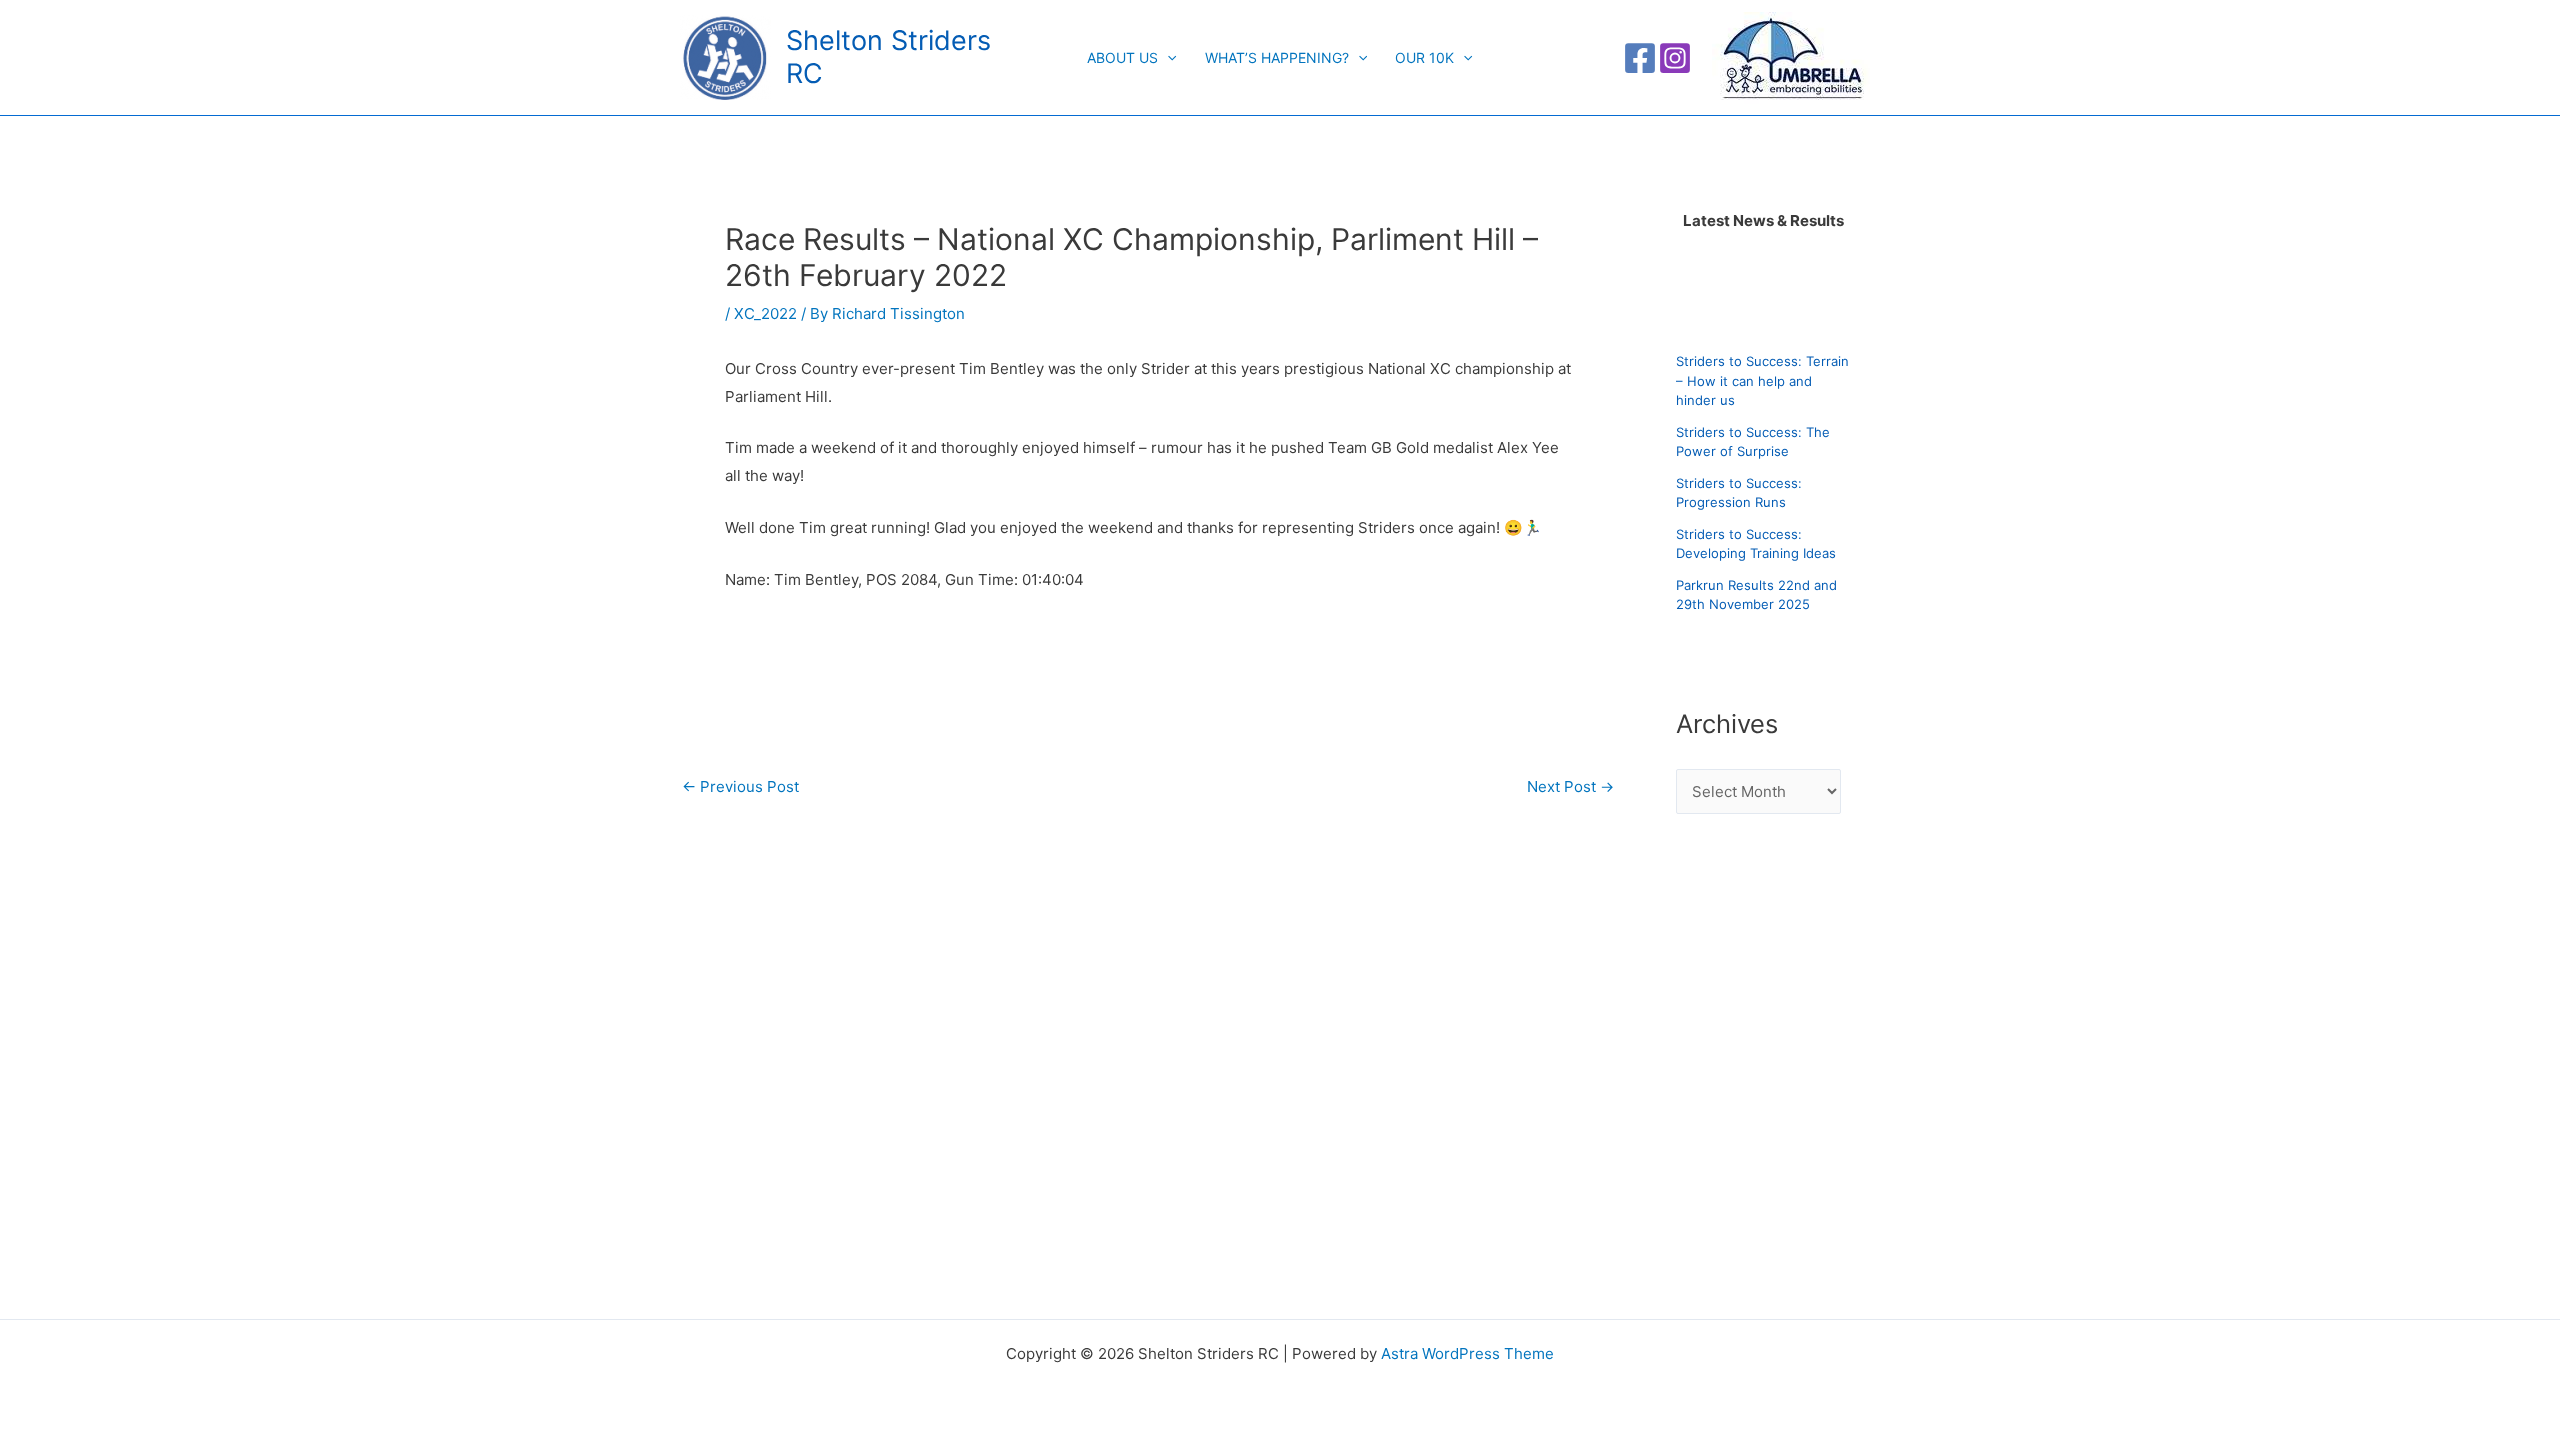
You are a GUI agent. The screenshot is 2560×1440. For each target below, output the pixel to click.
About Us (1122, 57)
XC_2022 (765, 313)
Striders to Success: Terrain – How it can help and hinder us (1762, 380)
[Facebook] (1640, 58)
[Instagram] (1675, 58)
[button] (1167, 58)
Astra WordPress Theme (1467, 1353)
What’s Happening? (1277, 57)
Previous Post (740, 786)
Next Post (1570, 786)
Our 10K (1424, 57)
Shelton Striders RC (888, 56)
